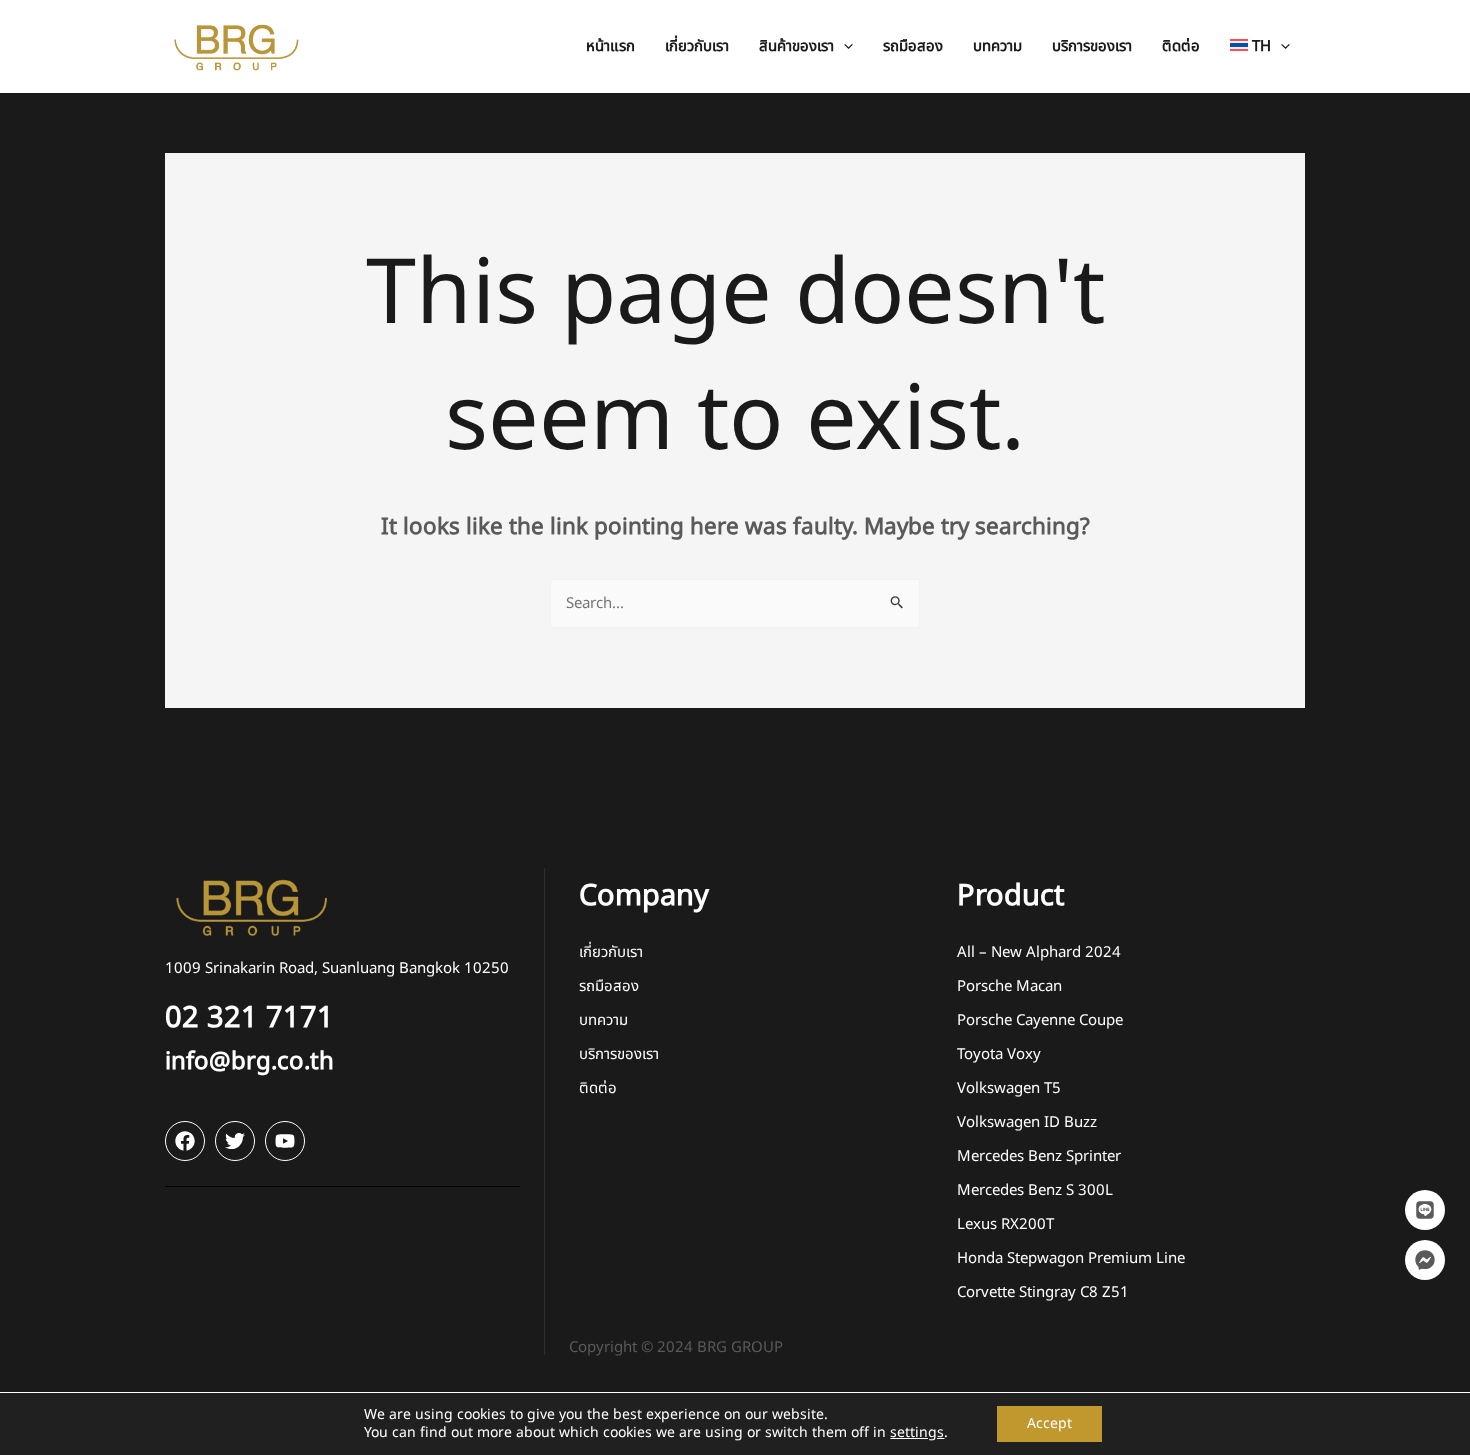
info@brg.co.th (249, 1062)
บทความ (603, 1020)
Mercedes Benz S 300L (1035, 1190)
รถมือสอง (609, 986)
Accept (1049, 1423)
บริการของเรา (619, 1054)
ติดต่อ (598, 1088)
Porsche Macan (1009, 986)
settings (917, 1433)
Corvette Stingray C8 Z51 (1043, 1292)
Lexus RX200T (1005, 1224)
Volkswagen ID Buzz (1027, 1122)
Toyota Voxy (999, 1054)
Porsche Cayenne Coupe (1040, 1020)
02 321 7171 (249, 1018)
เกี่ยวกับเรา (611, 952)
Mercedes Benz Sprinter (1039, 1156)
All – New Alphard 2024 (1039, 952)
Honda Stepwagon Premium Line (1071, 1258)
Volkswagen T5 (1009, 1088)
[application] (843, 46)
